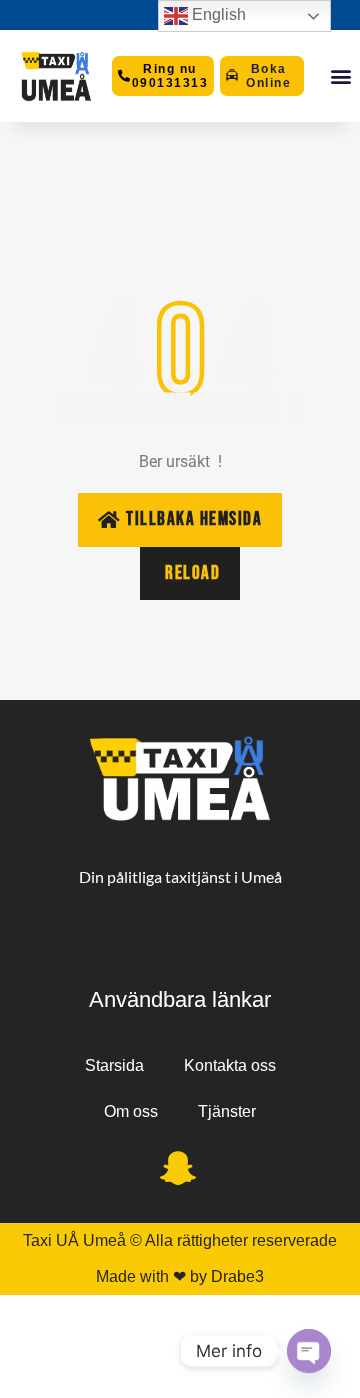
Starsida (114, 1065)
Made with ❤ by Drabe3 (180, 1276)
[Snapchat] (178, 1170)
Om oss (131, 1111)
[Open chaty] (309, 1351)
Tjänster (227, 1111)
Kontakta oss (230, 1065)
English (217, 14)
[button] (340, 76)
